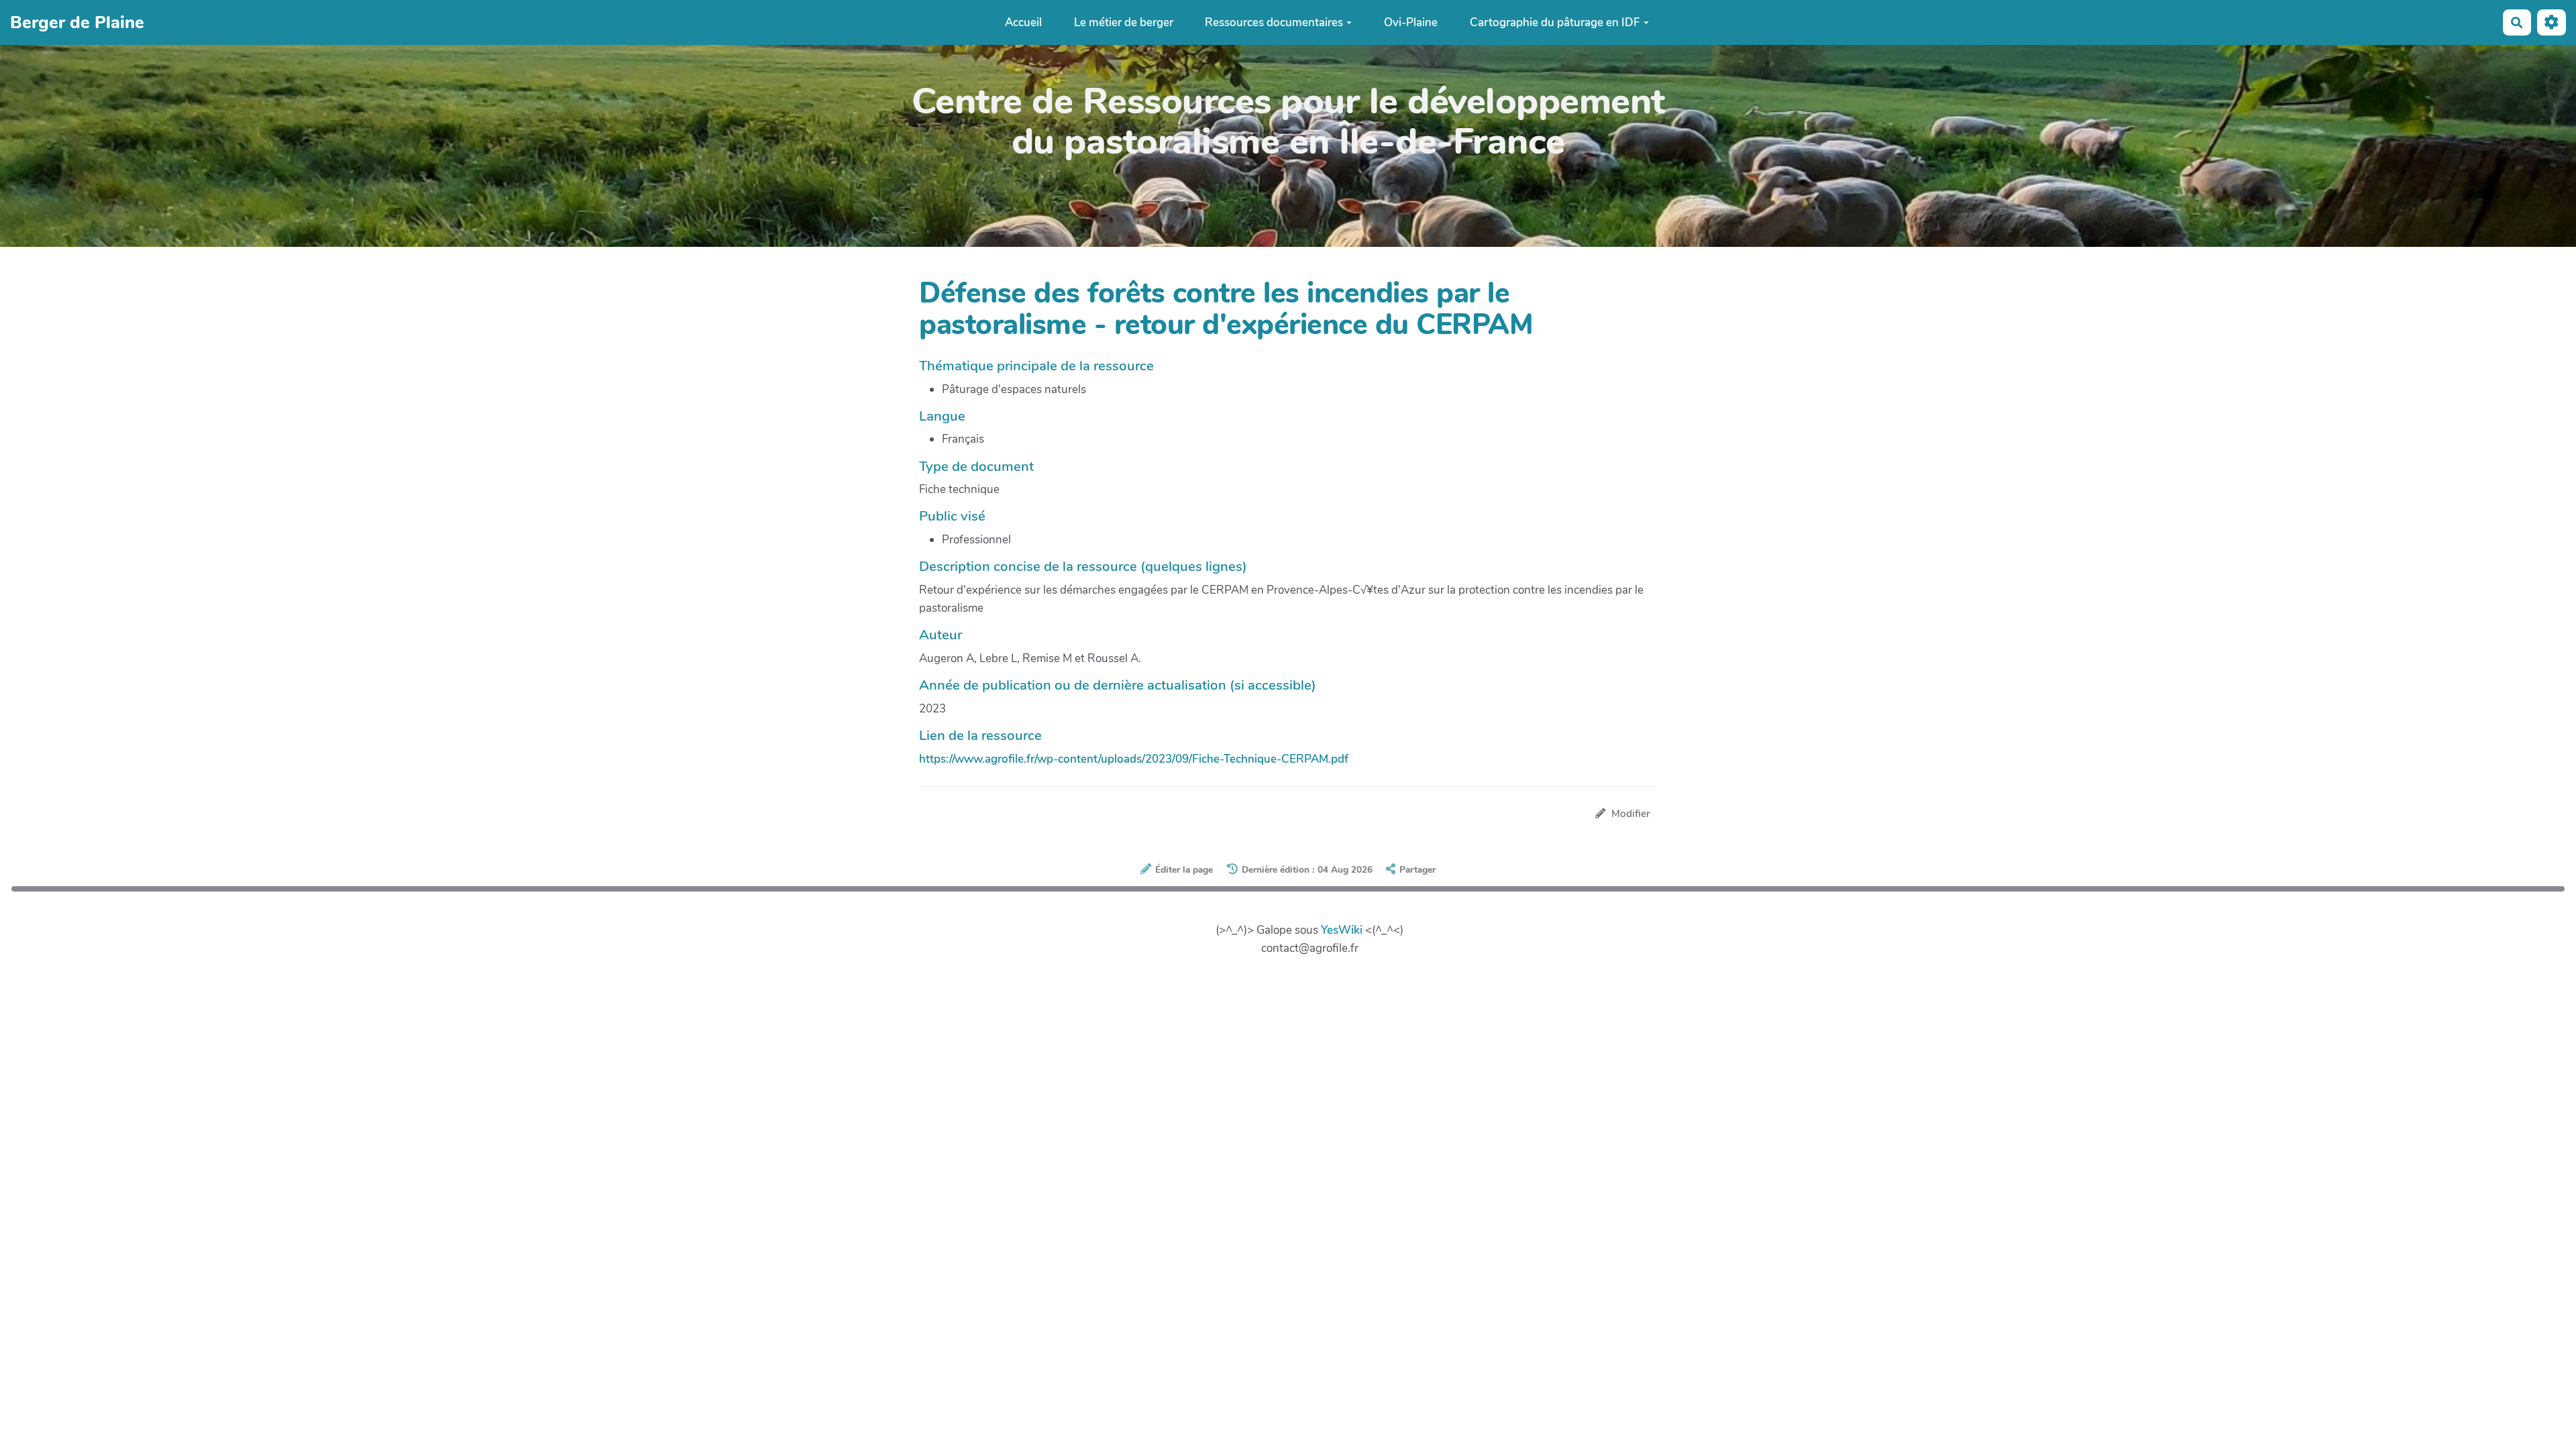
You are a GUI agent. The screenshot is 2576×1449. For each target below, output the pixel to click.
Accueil (1023, 22)
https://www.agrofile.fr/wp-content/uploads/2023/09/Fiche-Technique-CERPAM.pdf (1134, 759)
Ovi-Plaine (1411, 22)
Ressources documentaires (1274, 22)
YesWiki (1342, 930)
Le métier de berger (1124, 22)
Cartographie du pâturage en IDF (1555, 22)
